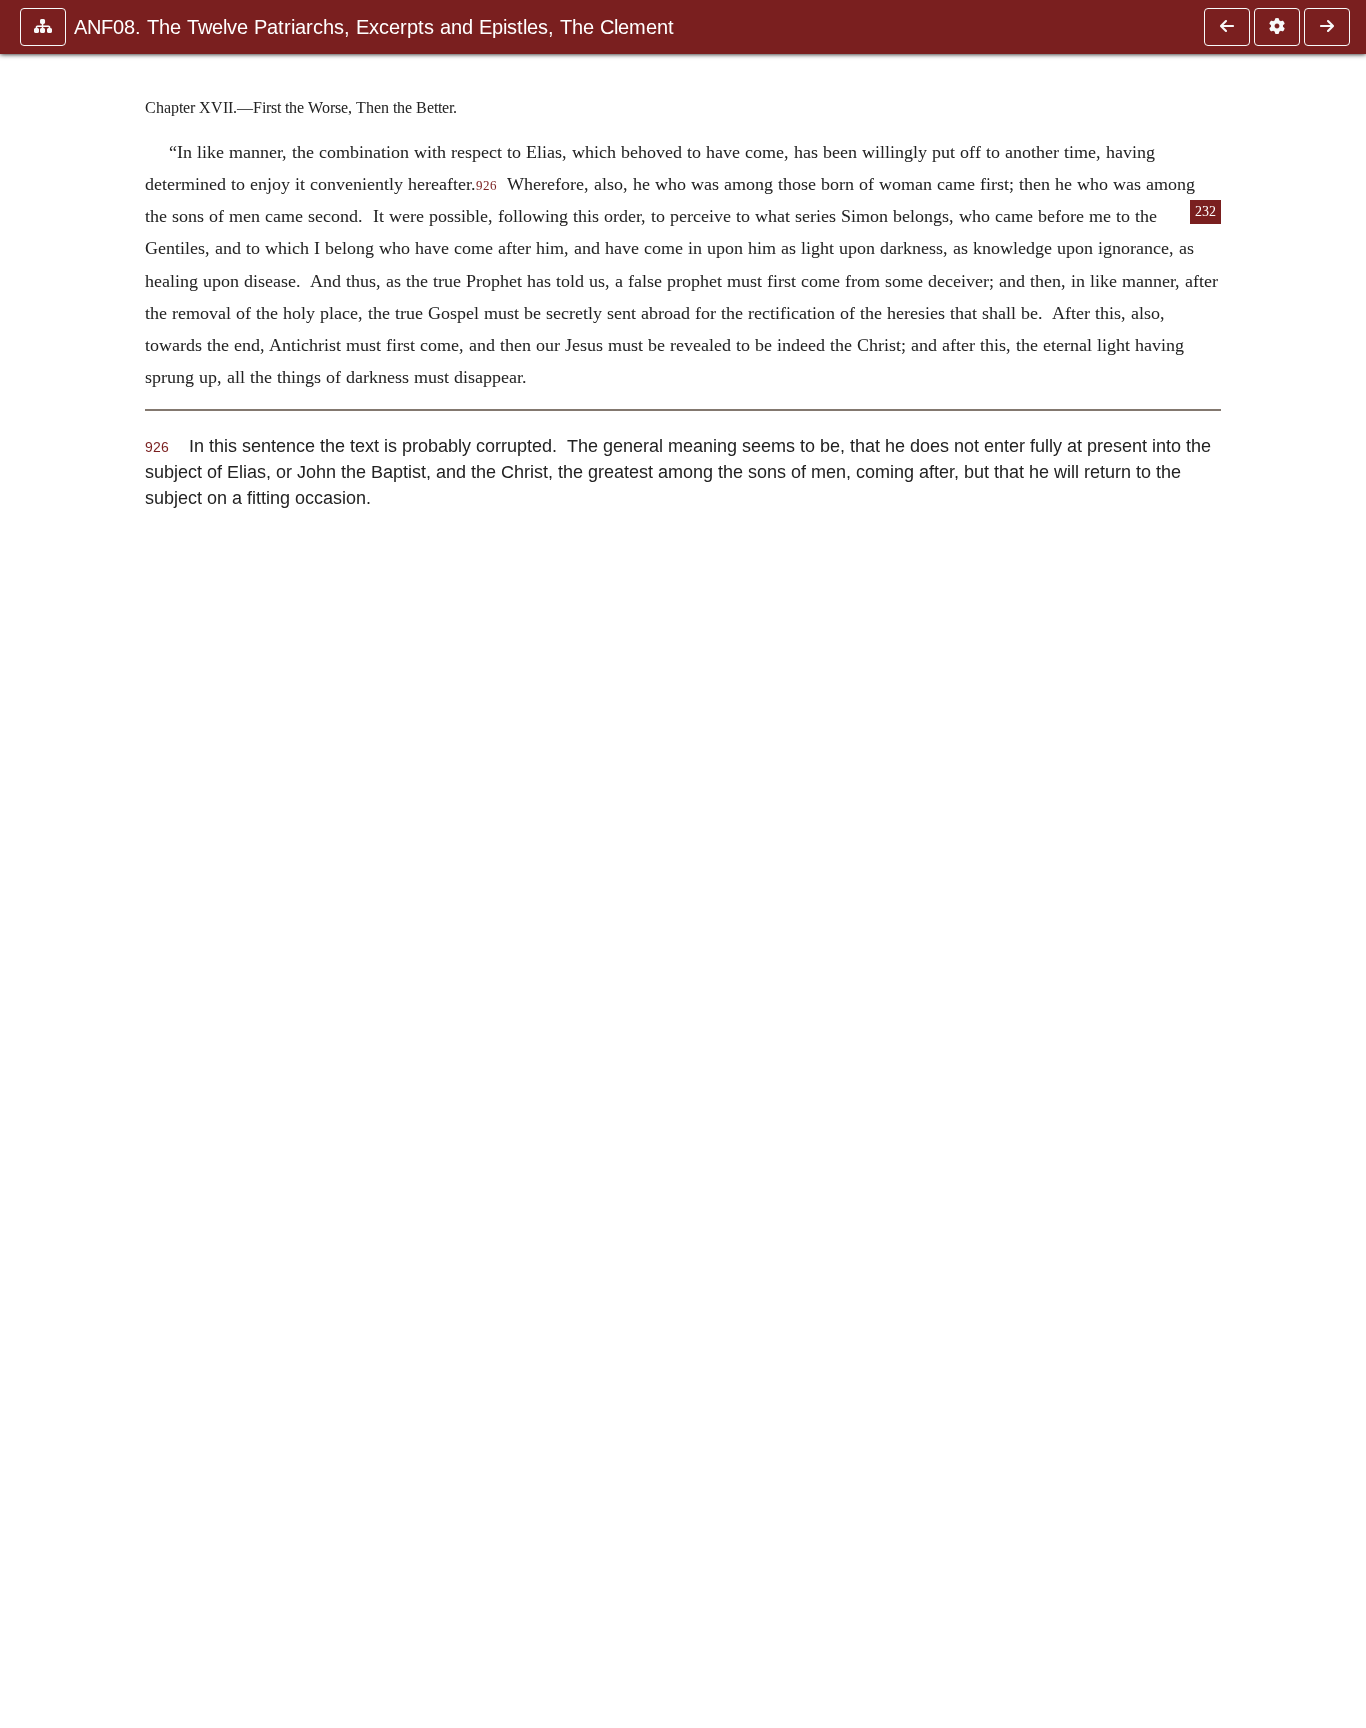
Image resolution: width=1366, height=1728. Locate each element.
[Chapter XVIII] (1327, 27)
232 (1205, 211)
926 (486, 186)
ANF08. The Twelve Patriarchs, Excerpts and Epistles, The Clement (374, 27)
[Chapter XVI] (1227, 27)
